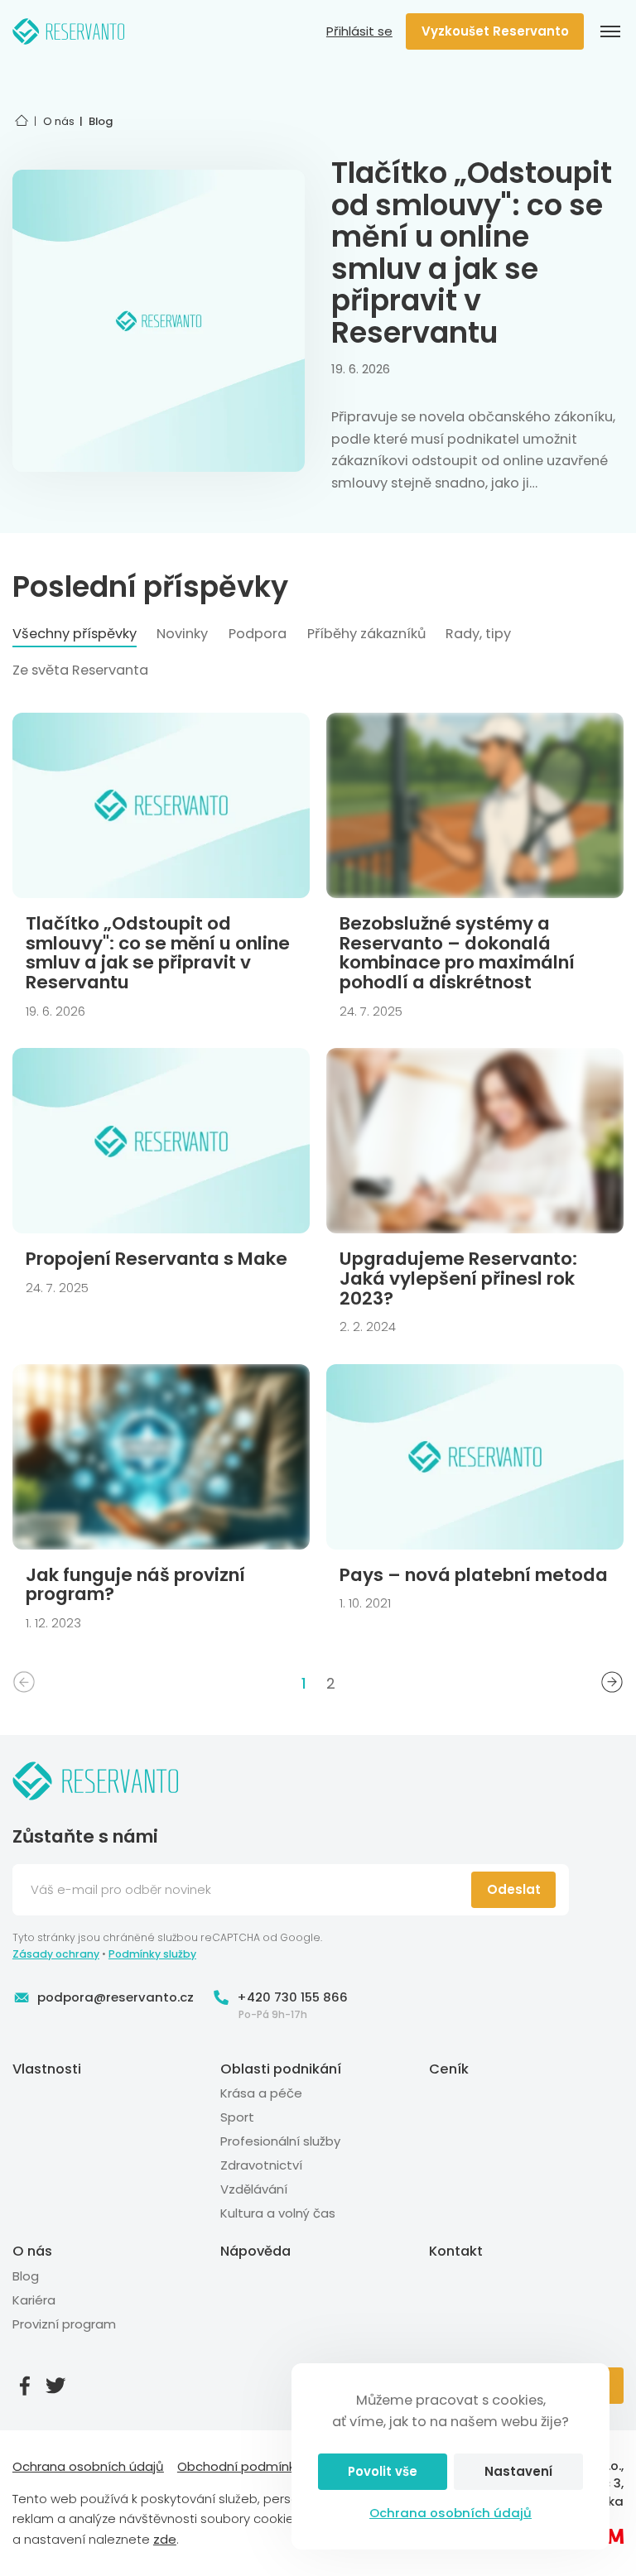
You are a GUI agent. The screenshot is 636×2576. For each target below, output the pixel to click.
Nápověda (255, 2251)
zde (165, 2539)
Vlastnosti (47, 2069)
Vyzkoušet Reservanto (495, 31)
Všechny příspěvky (75, 634)
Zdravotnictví (261, 2165)
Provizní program (64, 2324)
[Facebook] (25, 2386)
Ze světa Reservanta (80, 670)
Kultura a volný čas (278, 2213)
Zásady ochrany (56, 1954)
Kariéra (34, 2300)
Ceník (449, 2069)
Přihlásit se (359, 31)
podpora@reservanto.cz (116, 1997)
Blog (26, 2276)
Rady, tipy (478, 634)
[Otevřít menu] (610, 31)
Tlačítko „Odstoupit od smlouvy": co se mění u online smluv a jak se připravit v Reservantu (472, 252)
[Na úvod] (69, 31)
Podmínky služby (152, 1954)
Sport (237, 2117)
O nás (32, 2251)
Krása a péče (261, 2093)
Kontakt (456, 2251)
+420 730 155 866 (292, 1997)
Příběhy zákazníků (366, 634)
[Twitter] (55, 2386)
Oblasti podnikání (281, 2069)
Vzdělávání (254, 2189)
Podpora (258, 634)
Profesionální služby (280, 2141)
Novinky (182, 634)
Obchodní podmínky (239, 2466)
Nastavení (518, 2471)
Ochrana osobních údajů (450, 2513)
